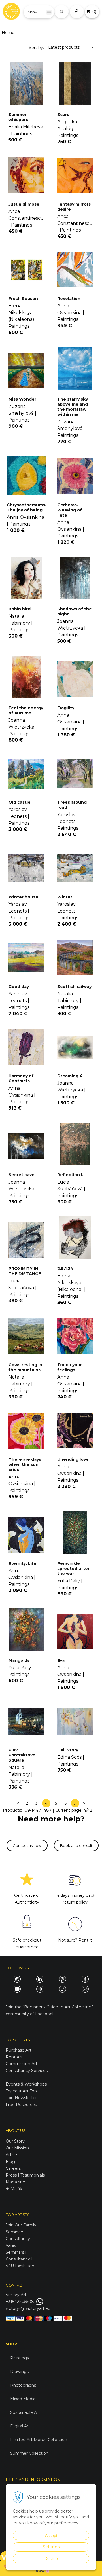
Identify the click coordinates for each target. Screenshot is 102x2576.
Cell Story (68, 1750)
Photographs (23, 2385)
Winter (65, 897)
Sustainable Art (25, 2412)
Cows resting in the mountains (25, 1367)
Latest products (64, 47)
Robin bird (20, 609)
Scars (63, 115)
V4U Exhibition (20, 2266)
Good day (19, 987)
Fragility (66, 708)
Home (8, 33)
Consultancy (18, 2239)
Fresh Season (23, 299)
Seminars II (17, 2252)
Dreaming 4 (70, 1076)
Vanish (12, 2245)
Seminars (15, 2232)
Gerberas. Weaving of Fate (70, 510)
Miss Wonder (22, 399)
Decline (51, 2558)
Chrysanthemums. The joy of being (26, 507)
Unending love (73, 1459)
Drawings (19, 2372)
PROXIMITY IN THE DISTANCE (25, 1271)
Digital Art (20, 2426)
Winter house (23, 897)
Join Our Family (21, 2225)
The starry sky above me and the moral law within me (73, 407)
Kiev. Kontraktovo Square (22, 1755)
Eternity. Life (23, 1563)
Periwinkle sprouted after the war (73, 1569)
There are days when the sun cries (25, 1464)
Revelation (69, 299)
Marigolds (19, 1660)
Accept (51, 2535)
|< (17, 1803)
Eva (61, 1660)
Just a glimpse (24, 204)
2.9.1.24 (65, 1269)
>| (85, 1803)
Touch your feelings (70, 1367)
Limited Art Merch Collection (39, 2440)
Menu (32, 12)
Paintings (20, 2358)
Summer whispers (18, 117)
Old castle (20, 802)
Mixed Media (23, 2399)
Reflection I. (70, 1175)
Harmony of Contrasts (21, 1078)
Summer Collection (29, 2453)
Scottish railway (74, 987)
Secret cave (22, 1175)
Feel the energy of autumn (26, 710)
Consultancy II (20, 2259)
